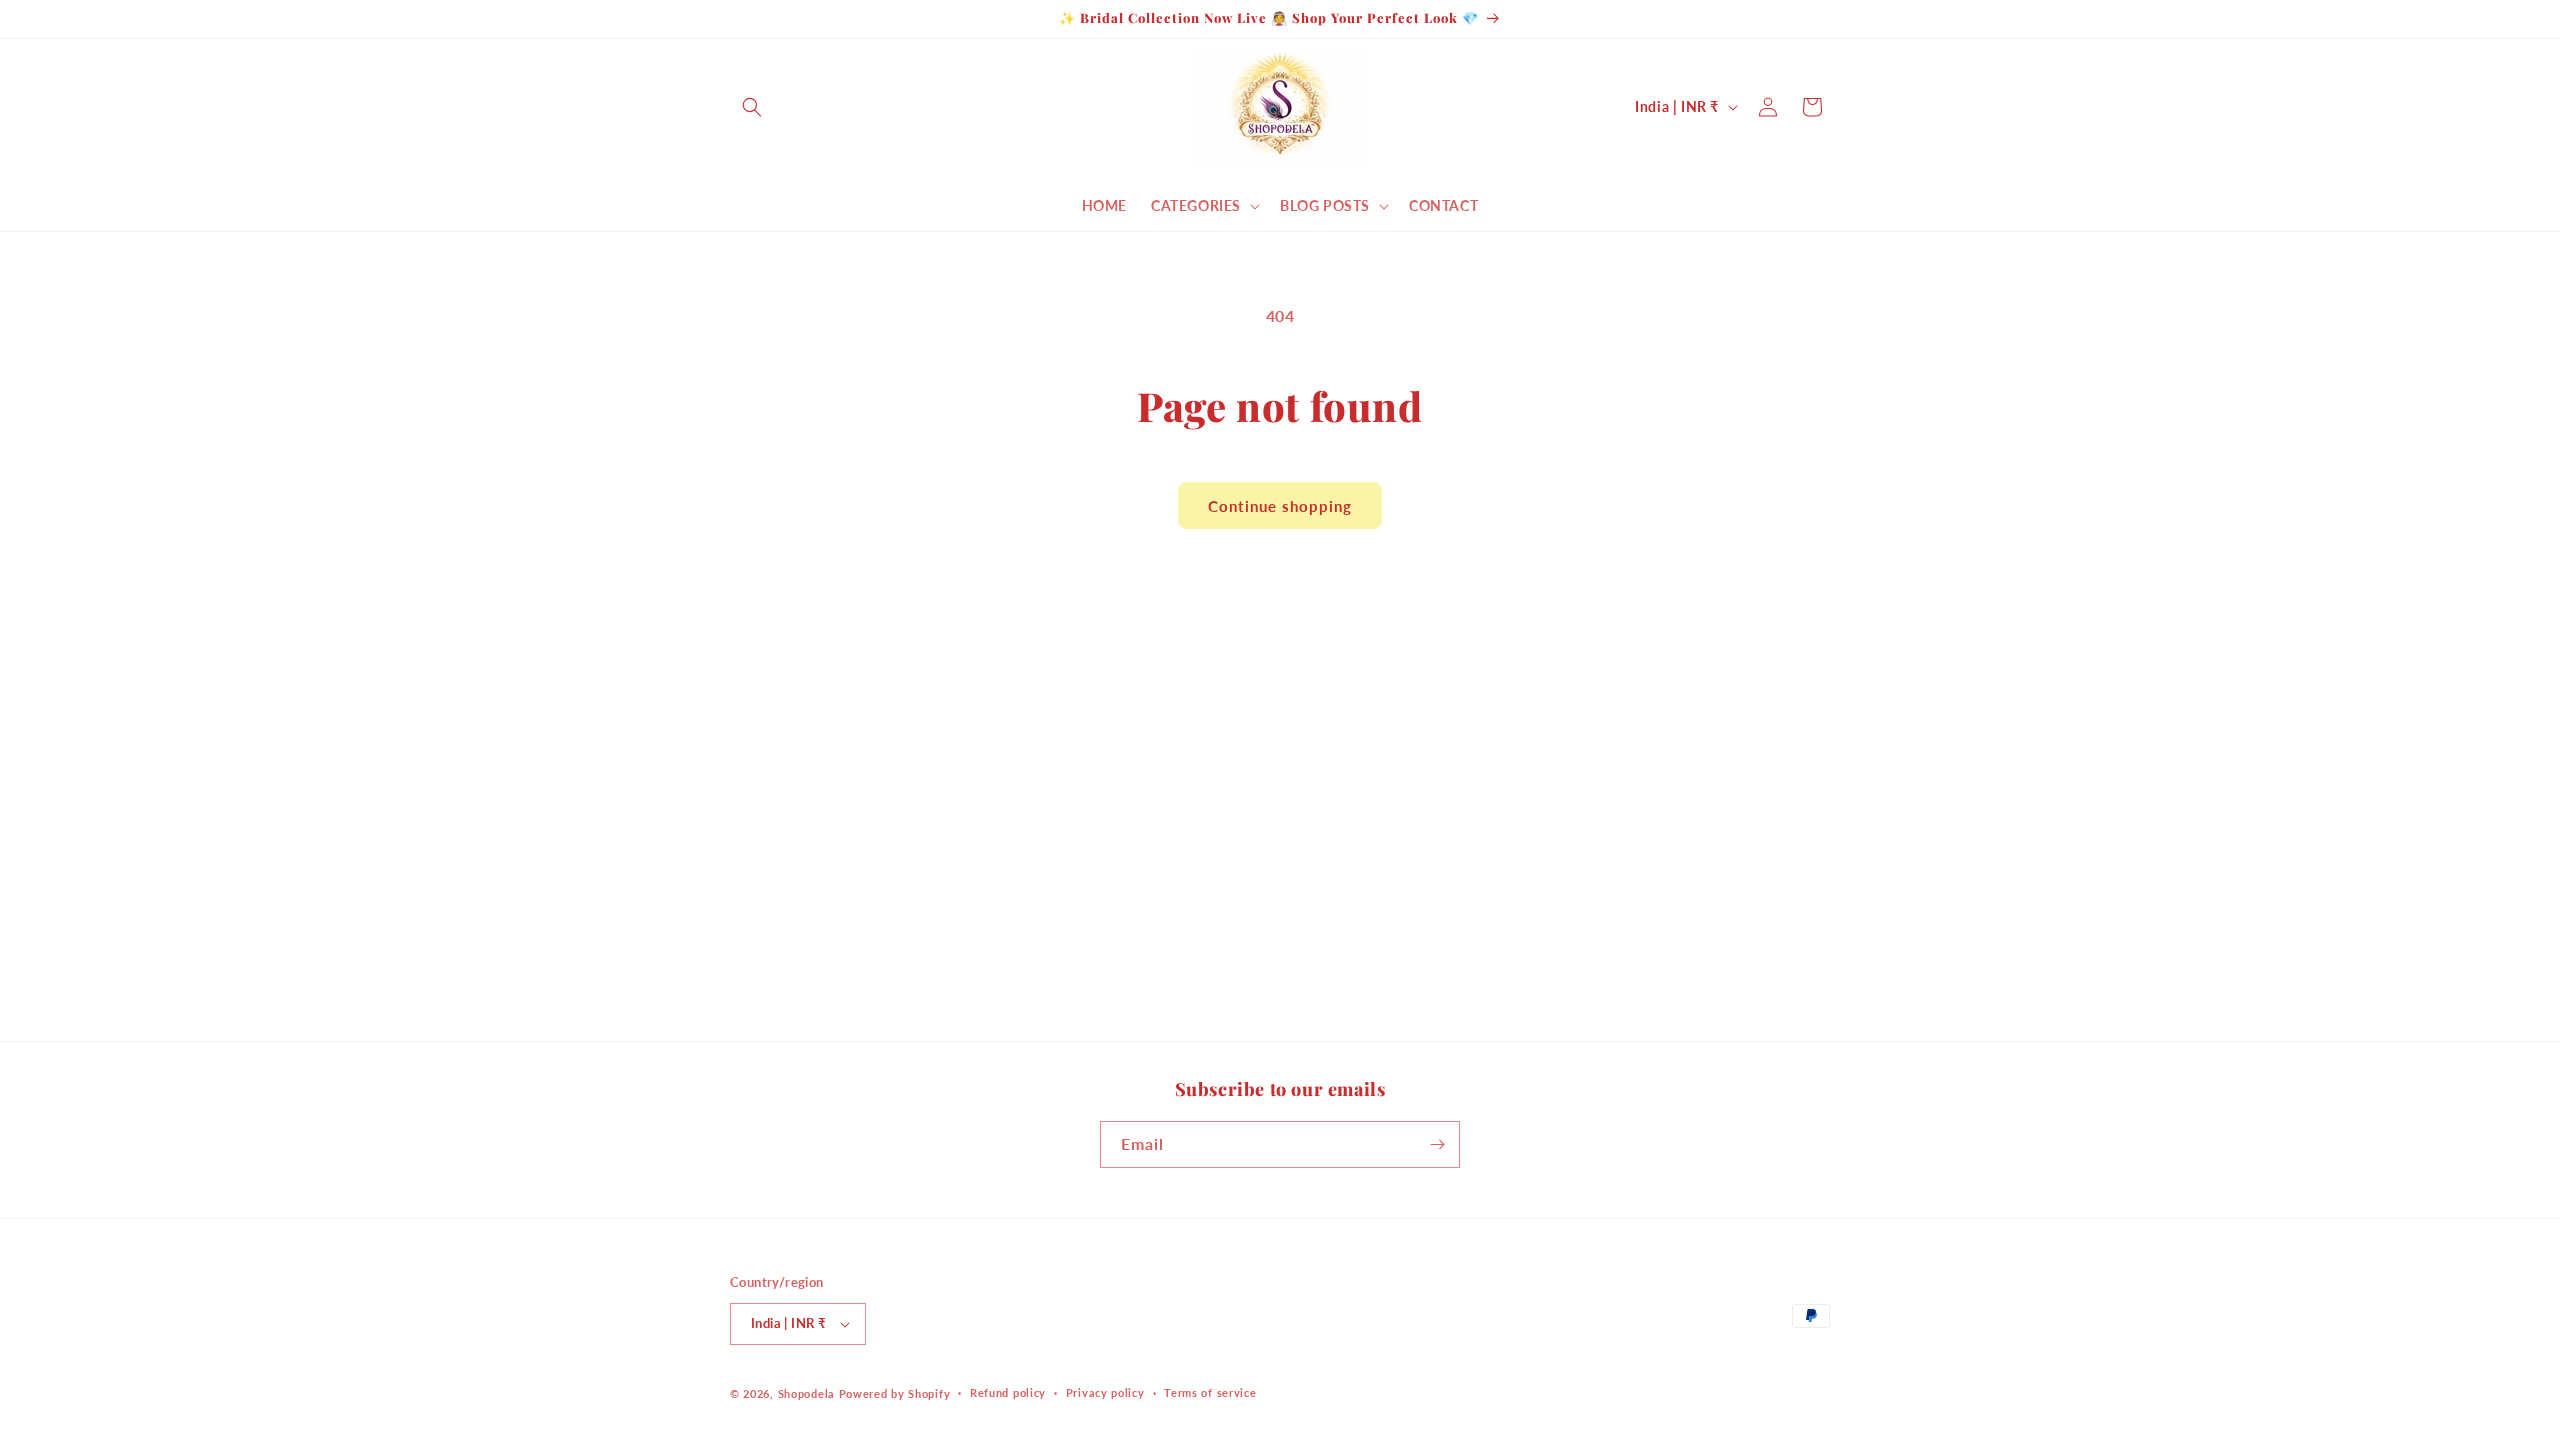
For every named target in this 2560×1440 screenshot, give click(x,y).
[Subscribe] (1437, 1144)
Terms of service (1210, 1392)
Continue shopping (1280, 506)
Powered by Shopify (895, 1393)
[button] (752, 107)
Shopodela (806, 1393)
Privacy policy (1105, 1392)
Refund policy (1008, 1392)
